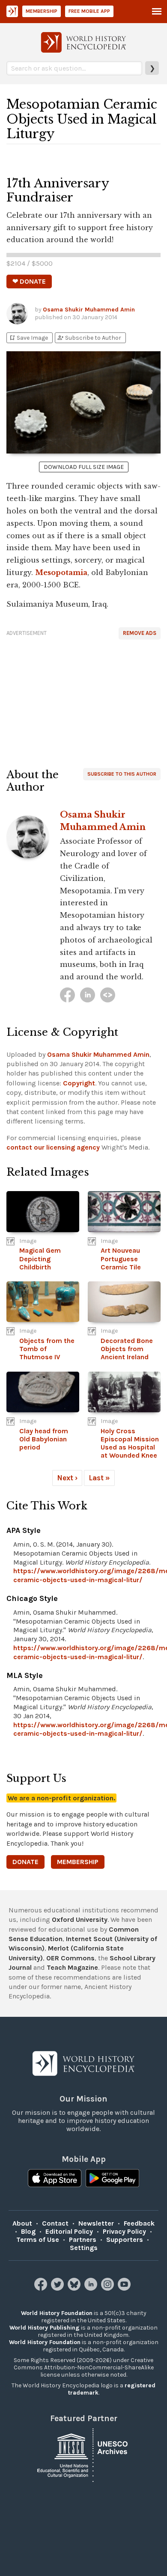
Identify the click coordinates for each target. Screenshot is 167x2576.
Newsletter (96, 2223)
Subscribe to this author (122, 774)
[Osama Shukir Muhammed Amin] (67, 995)
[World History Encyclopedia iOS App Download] (55, 2179)
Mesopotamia (61, 572)
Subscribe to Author (89, 338)
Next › (67, 1478)
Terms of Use (38, 2240)
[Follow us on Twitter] (58, 2288)
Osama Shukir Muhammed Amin (89, 310)
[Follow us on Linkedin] (92, 2288)
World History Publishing (45, 2328)
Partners (83, 2240)
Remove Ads (140, 633)
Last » (99, 1478)
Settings (84, 2248)
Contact (55, 2223)
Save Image (28, 338)
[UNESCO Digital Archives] (83, 2454)
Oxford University (80, 1919)
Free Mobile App (89, 11)
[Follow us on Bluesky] (75, 2288)
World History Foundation (57, 2313)
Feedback (139, 2223)
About (22, 2223)
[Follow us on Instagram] (109, 2288)
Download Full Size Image (84, 467)
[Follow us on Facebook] (42, 2288)
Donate (25, 1862)
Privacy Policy (124, 2231)
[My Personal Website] (108, 995)
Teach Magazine (72, 1967)
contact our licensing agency (53, 1147)
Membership (42, 11)
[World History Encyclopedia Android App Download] (112, 2179)
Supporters (125, 2240)
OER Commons (70, 1958)
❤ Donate (29, 281)
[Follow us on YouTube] (125, 2288)
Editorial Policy (69, 2231)
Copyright (79, 1083)
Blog (28, 2231)
